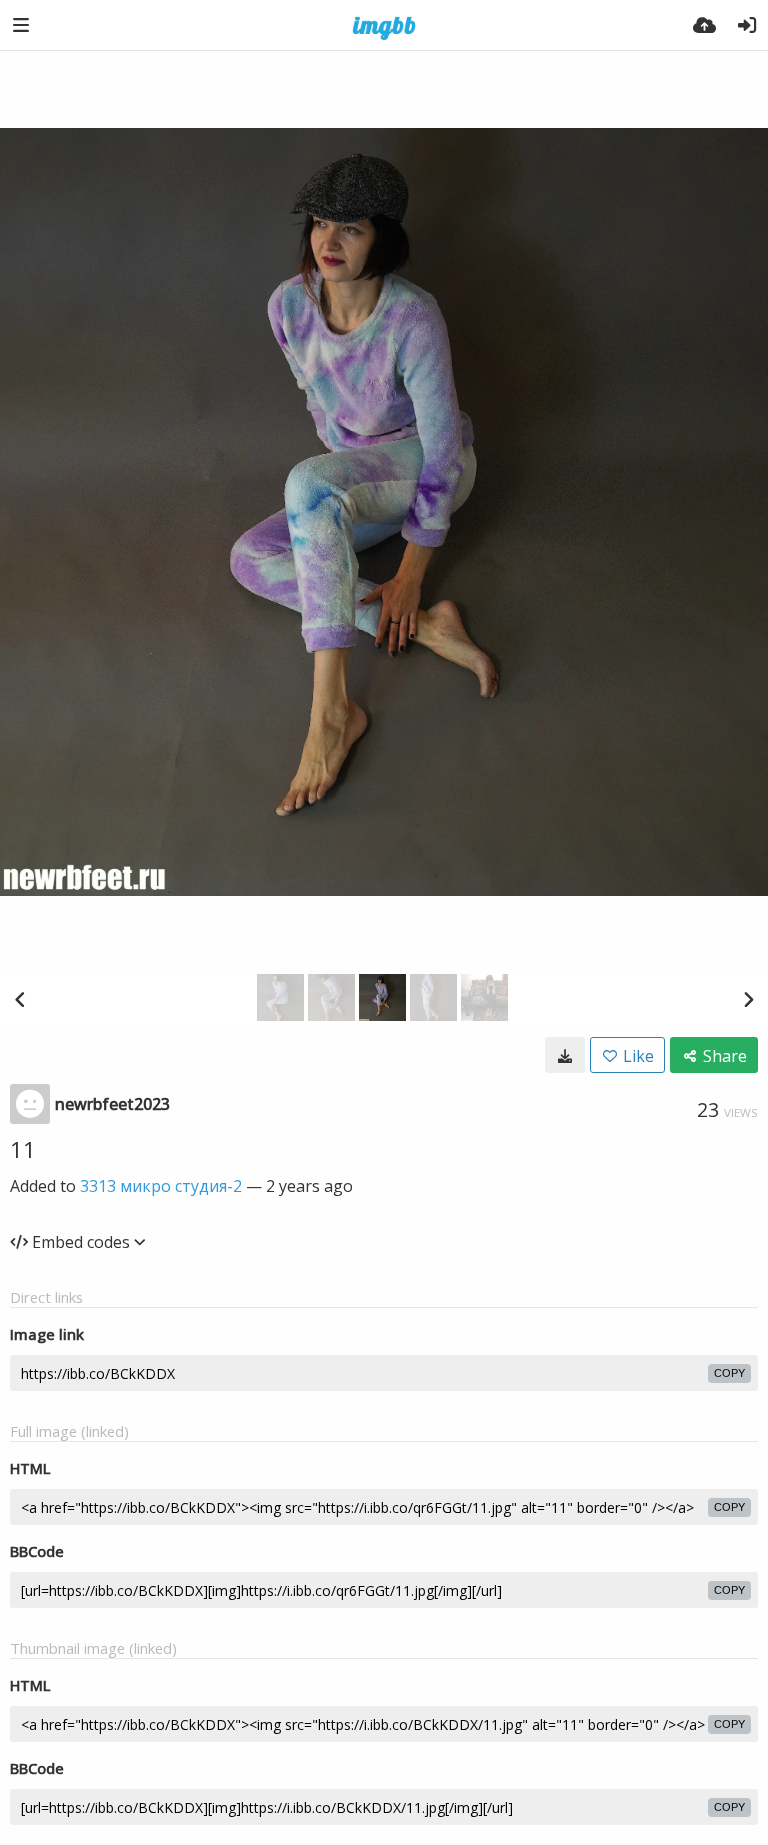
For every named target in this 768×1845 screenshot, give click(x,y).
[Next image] (748, 999)
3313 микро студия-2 (161, 1186)
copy (729, 1373)
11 (23, 1149)
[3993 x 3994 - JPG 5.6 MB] (565, 1055)
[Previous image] (20, 999)
